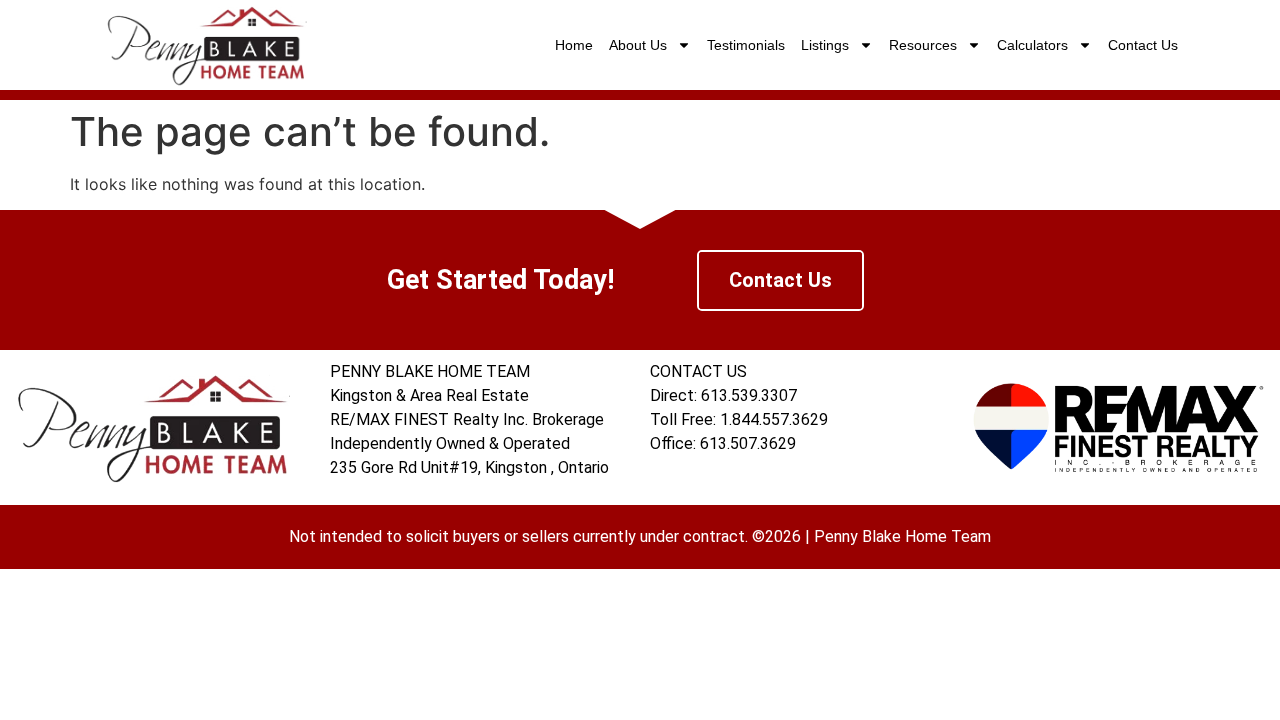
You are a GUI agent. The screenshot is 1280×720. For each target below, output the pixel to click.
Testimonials (746, 45)
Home (574, 45)
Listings (825, 45)
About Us (638, 45)
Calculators (1032, 45)
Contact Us (1143, 45)
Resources (923, 45)
